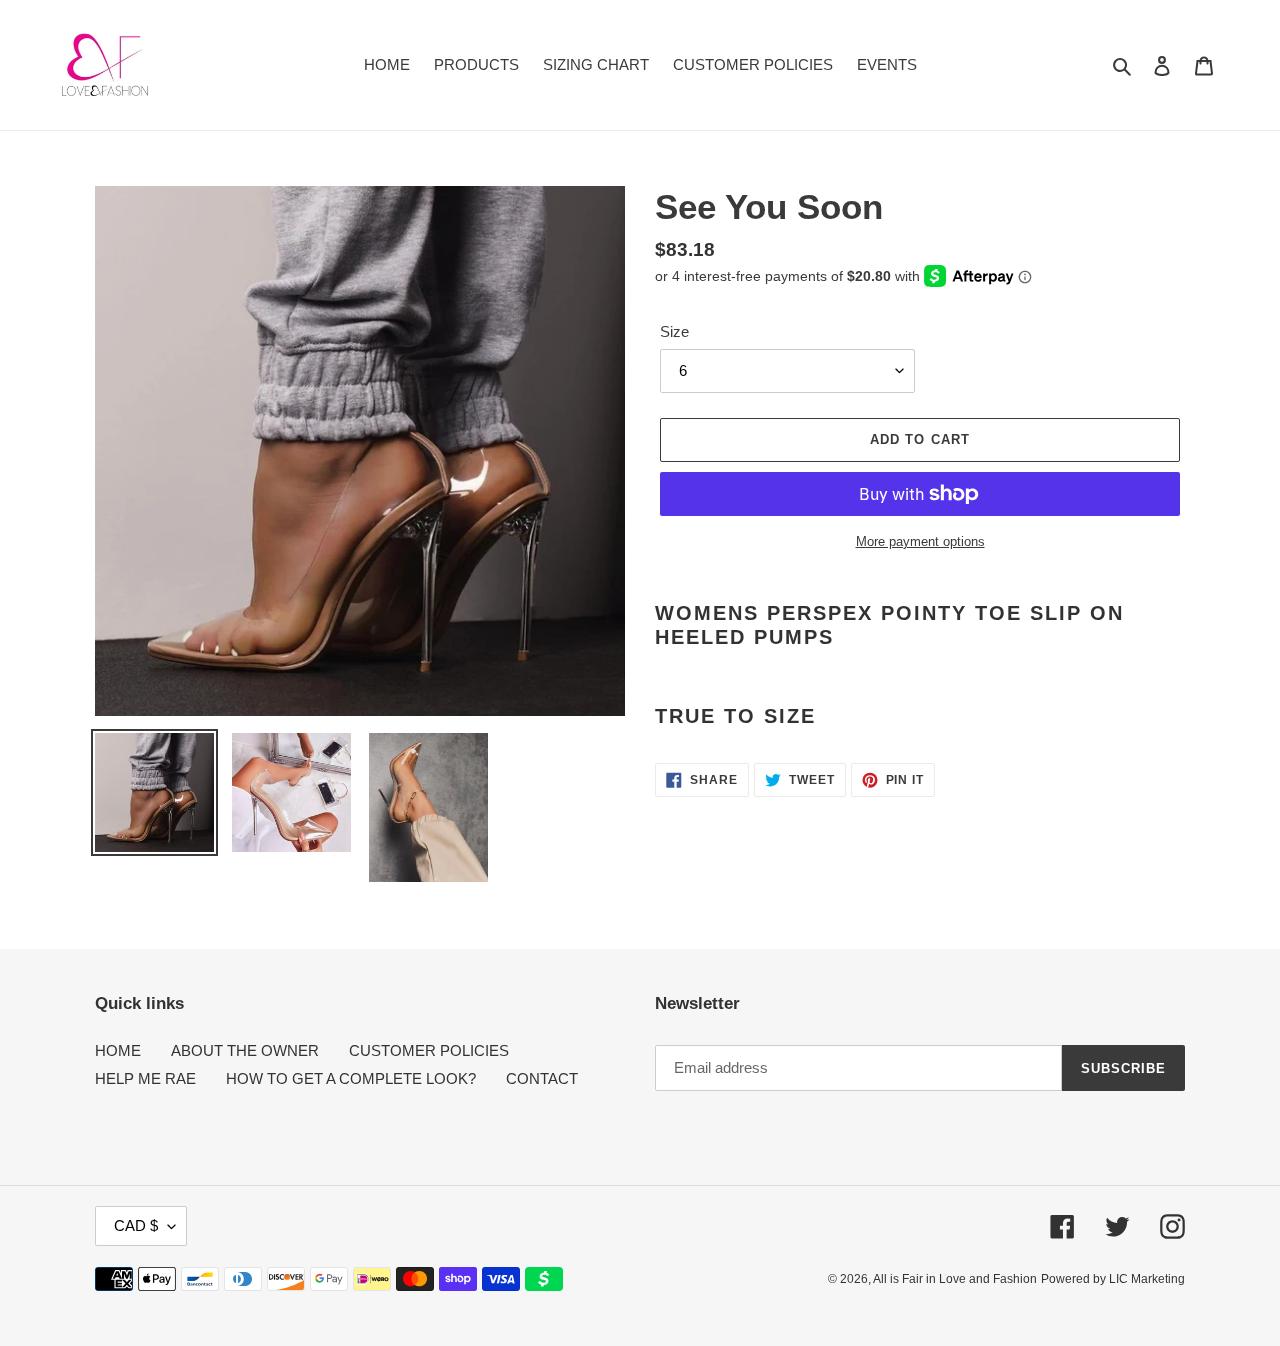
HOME (118, 1050)
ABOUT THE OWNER (245, 1050)
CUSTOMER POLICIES (429, 1050)
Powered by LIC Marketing (1113, 1279)
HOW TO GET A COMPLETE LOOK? (351, 1078)
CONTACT (542, 1078)
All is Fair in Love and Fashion (955, 1279)
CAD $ (136, 1225)
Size (674, 331)
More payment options (920, 541)
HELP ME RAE (145, 1078)
